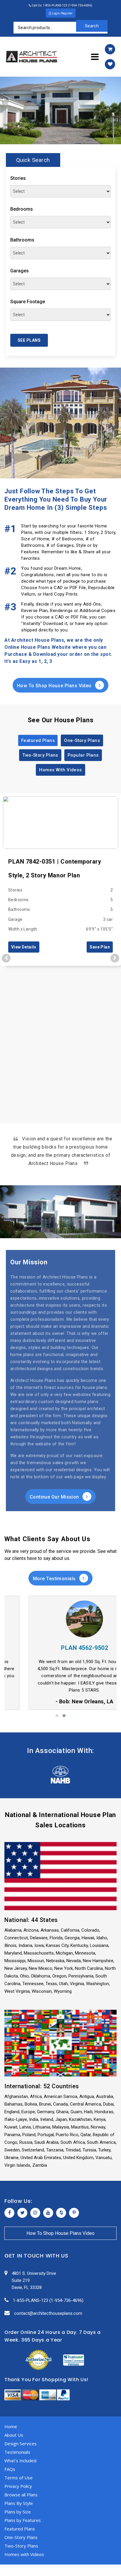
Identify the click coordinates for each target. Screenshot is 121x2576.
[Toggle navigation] (95, 57)
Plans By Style (19, 2503)
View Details (24, 947)
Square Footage (28, 302)
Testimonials (17, 2452)
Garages (20, 271)
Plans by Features (23, 2520)
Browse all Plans (21, 2495)
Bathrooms (22, 240)
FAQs (10, 2469)
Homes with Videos (24, 2554)
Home (11, 2426)
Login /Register (62, 13)
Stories (18, 178)
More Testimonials (55, 1579)
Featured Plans (38, 740)
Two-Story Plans (40, 755)
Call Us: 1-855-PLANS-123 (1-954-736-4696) (62, 5)
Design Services (21, 2443)
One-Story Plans (82, 740)
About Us (14, 2435)
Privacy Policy (18, 2486)
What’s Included (20, 2461)
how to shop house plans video (60, 2233)
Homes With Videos (60, 770)
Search (92, 26)
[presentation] (6, 958)
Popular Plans (83, 755)
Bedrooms (22, 209)
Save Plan (100, 947)
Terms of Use (19, 2478)
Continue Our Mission (55, 1497)
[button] (57, 1716)
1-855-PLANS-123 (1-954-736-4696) (48, 2300)
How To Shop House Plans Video (55, 686)
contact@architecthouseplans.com (48, 2313)
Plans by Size (18, 2512)
